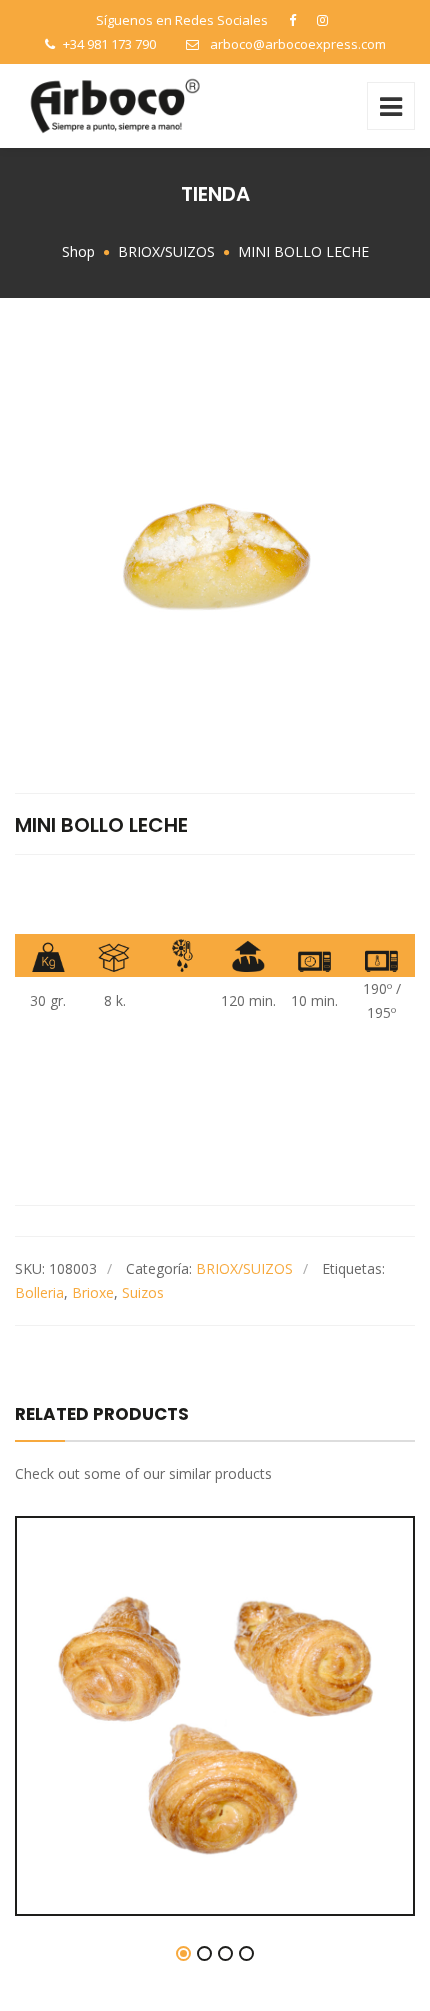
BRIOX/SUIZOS (244, 1268)
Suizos (143, 1292)
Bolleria (39, 1292)
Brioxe (93, 1292)
